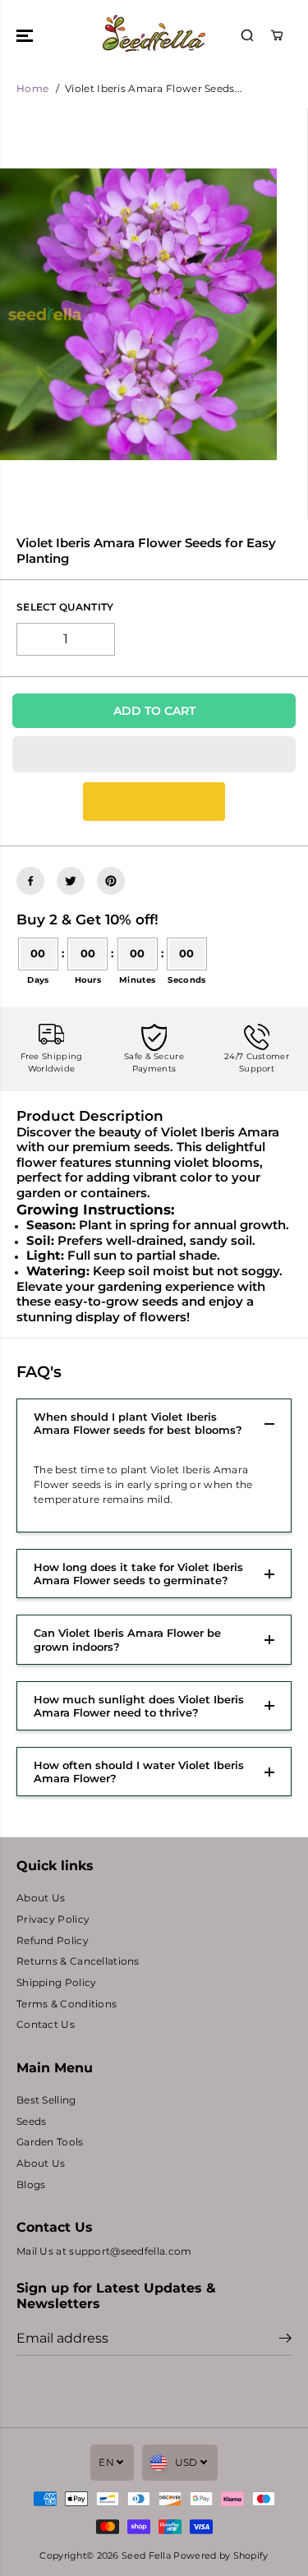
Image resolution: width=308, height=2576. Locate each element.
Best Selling (46, 2100)
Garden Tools (50, 2142)
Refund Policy (53, 1941)
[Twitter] (71, 881)
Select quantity (65, 607)
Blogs (31, 2185)
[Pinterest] (111, 881)
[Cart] (277, 35)
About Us (41, 1898)
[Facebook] (30, 881)
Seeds (31, 2122)
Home (32, 89)
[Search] (247, 35)
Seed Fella (146, 2555)
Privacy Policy (53, 1919)
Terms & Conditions (67, 2004)
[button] (26, 35)
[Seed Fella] (154, 35)
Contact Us (46, 2025)
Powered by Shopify (221, 2555)
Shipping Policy (56, 1983)
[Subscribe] (285, 2340)
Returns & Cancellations (78, 1961)
